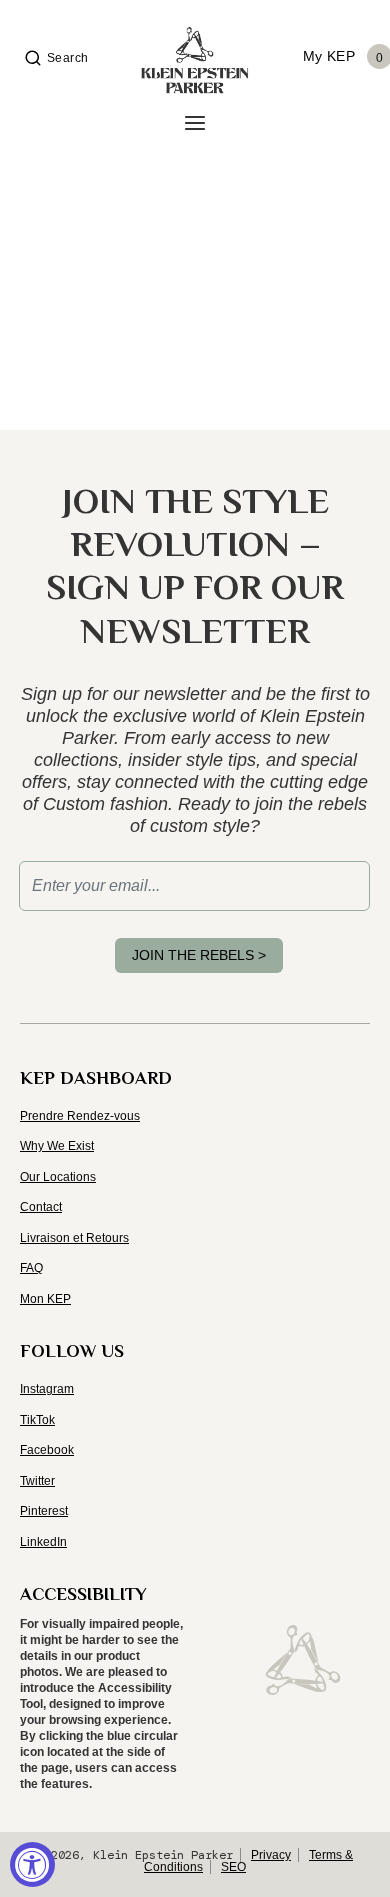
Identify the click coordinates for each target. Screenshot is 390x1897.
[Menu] (195, 124)
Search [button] (68, 58)
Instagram (47, 1389)
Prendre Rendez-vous (80, 1116)
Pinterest (44, 1511)
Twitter (37, 1481)
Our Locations (58, 1177)
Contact (41, 1207)
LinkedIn (43, 1542)
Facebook (47, 1450)
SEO (233, 1867)
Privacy (271, 1855)
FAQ (31, 1268)
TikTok (37, 1420)
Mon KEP (45, 1299)
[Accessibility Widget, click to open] (32, 1864)
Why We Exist (57, 1146)
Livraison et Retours (74, 1238)
